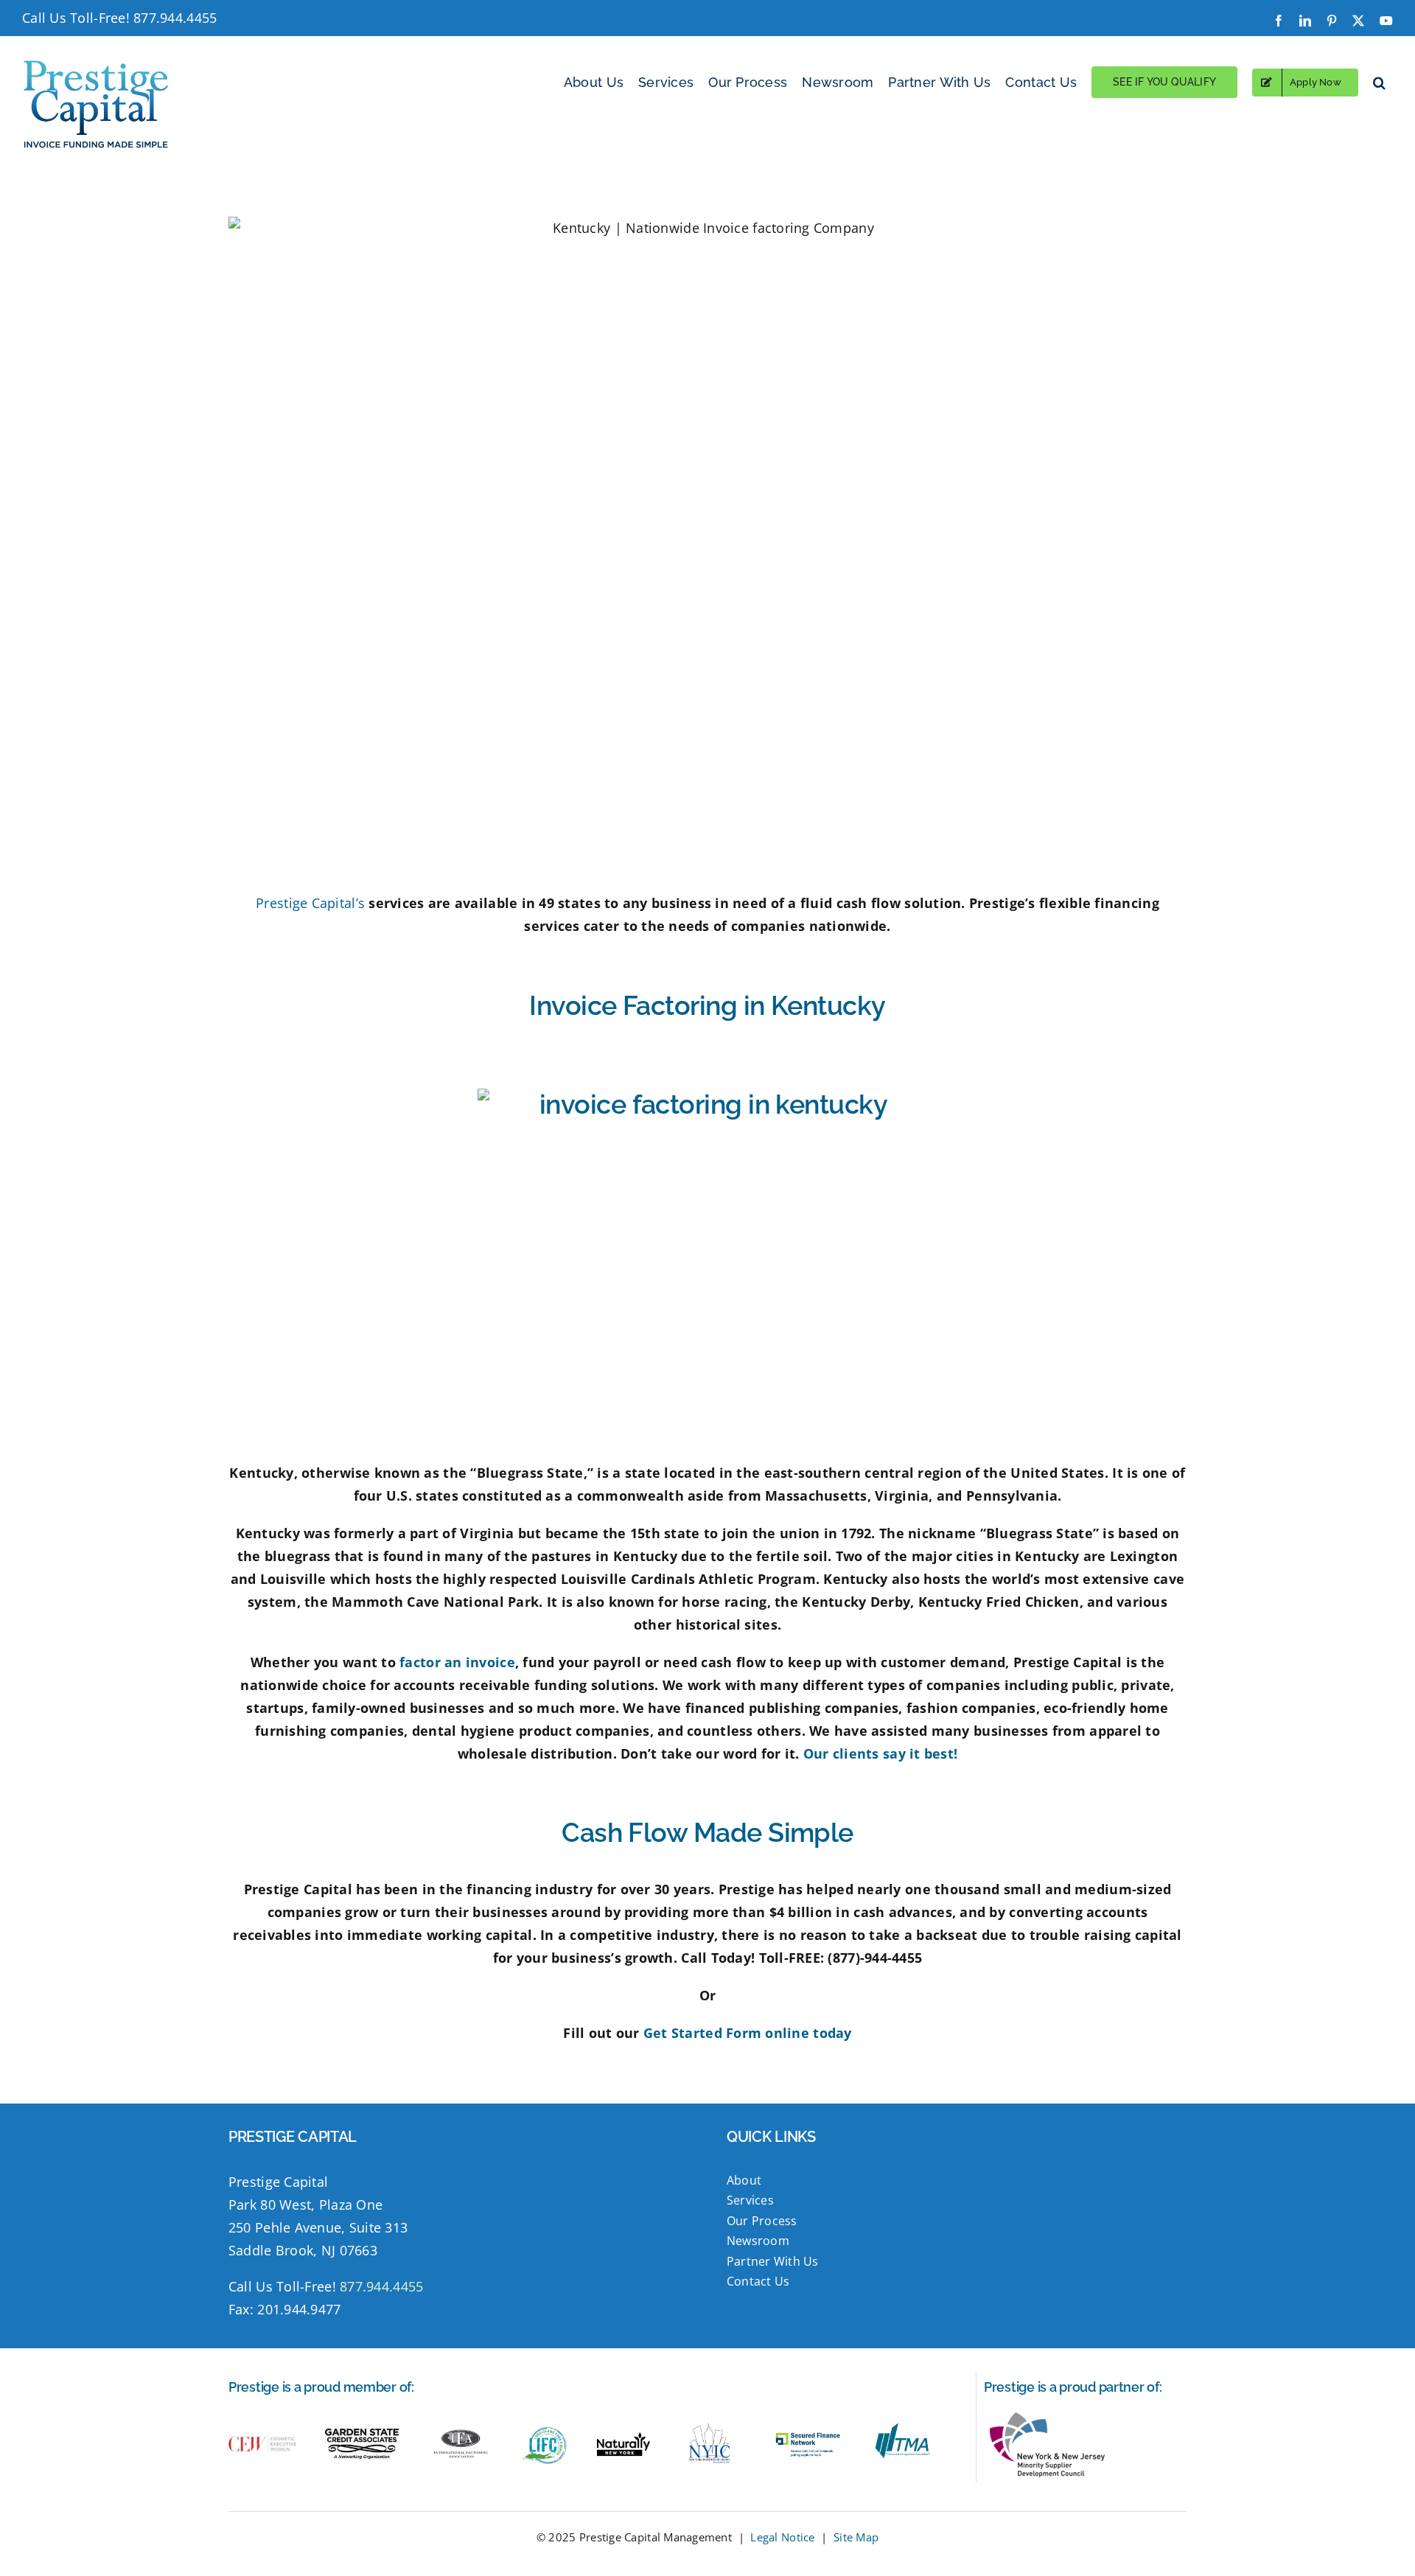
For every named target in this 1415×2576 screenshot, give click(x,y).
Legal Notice (782, 2537)
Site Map (856, 2537)
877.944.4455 (175, 18)
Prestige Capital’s (310, 903)
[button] (1379, 82)
